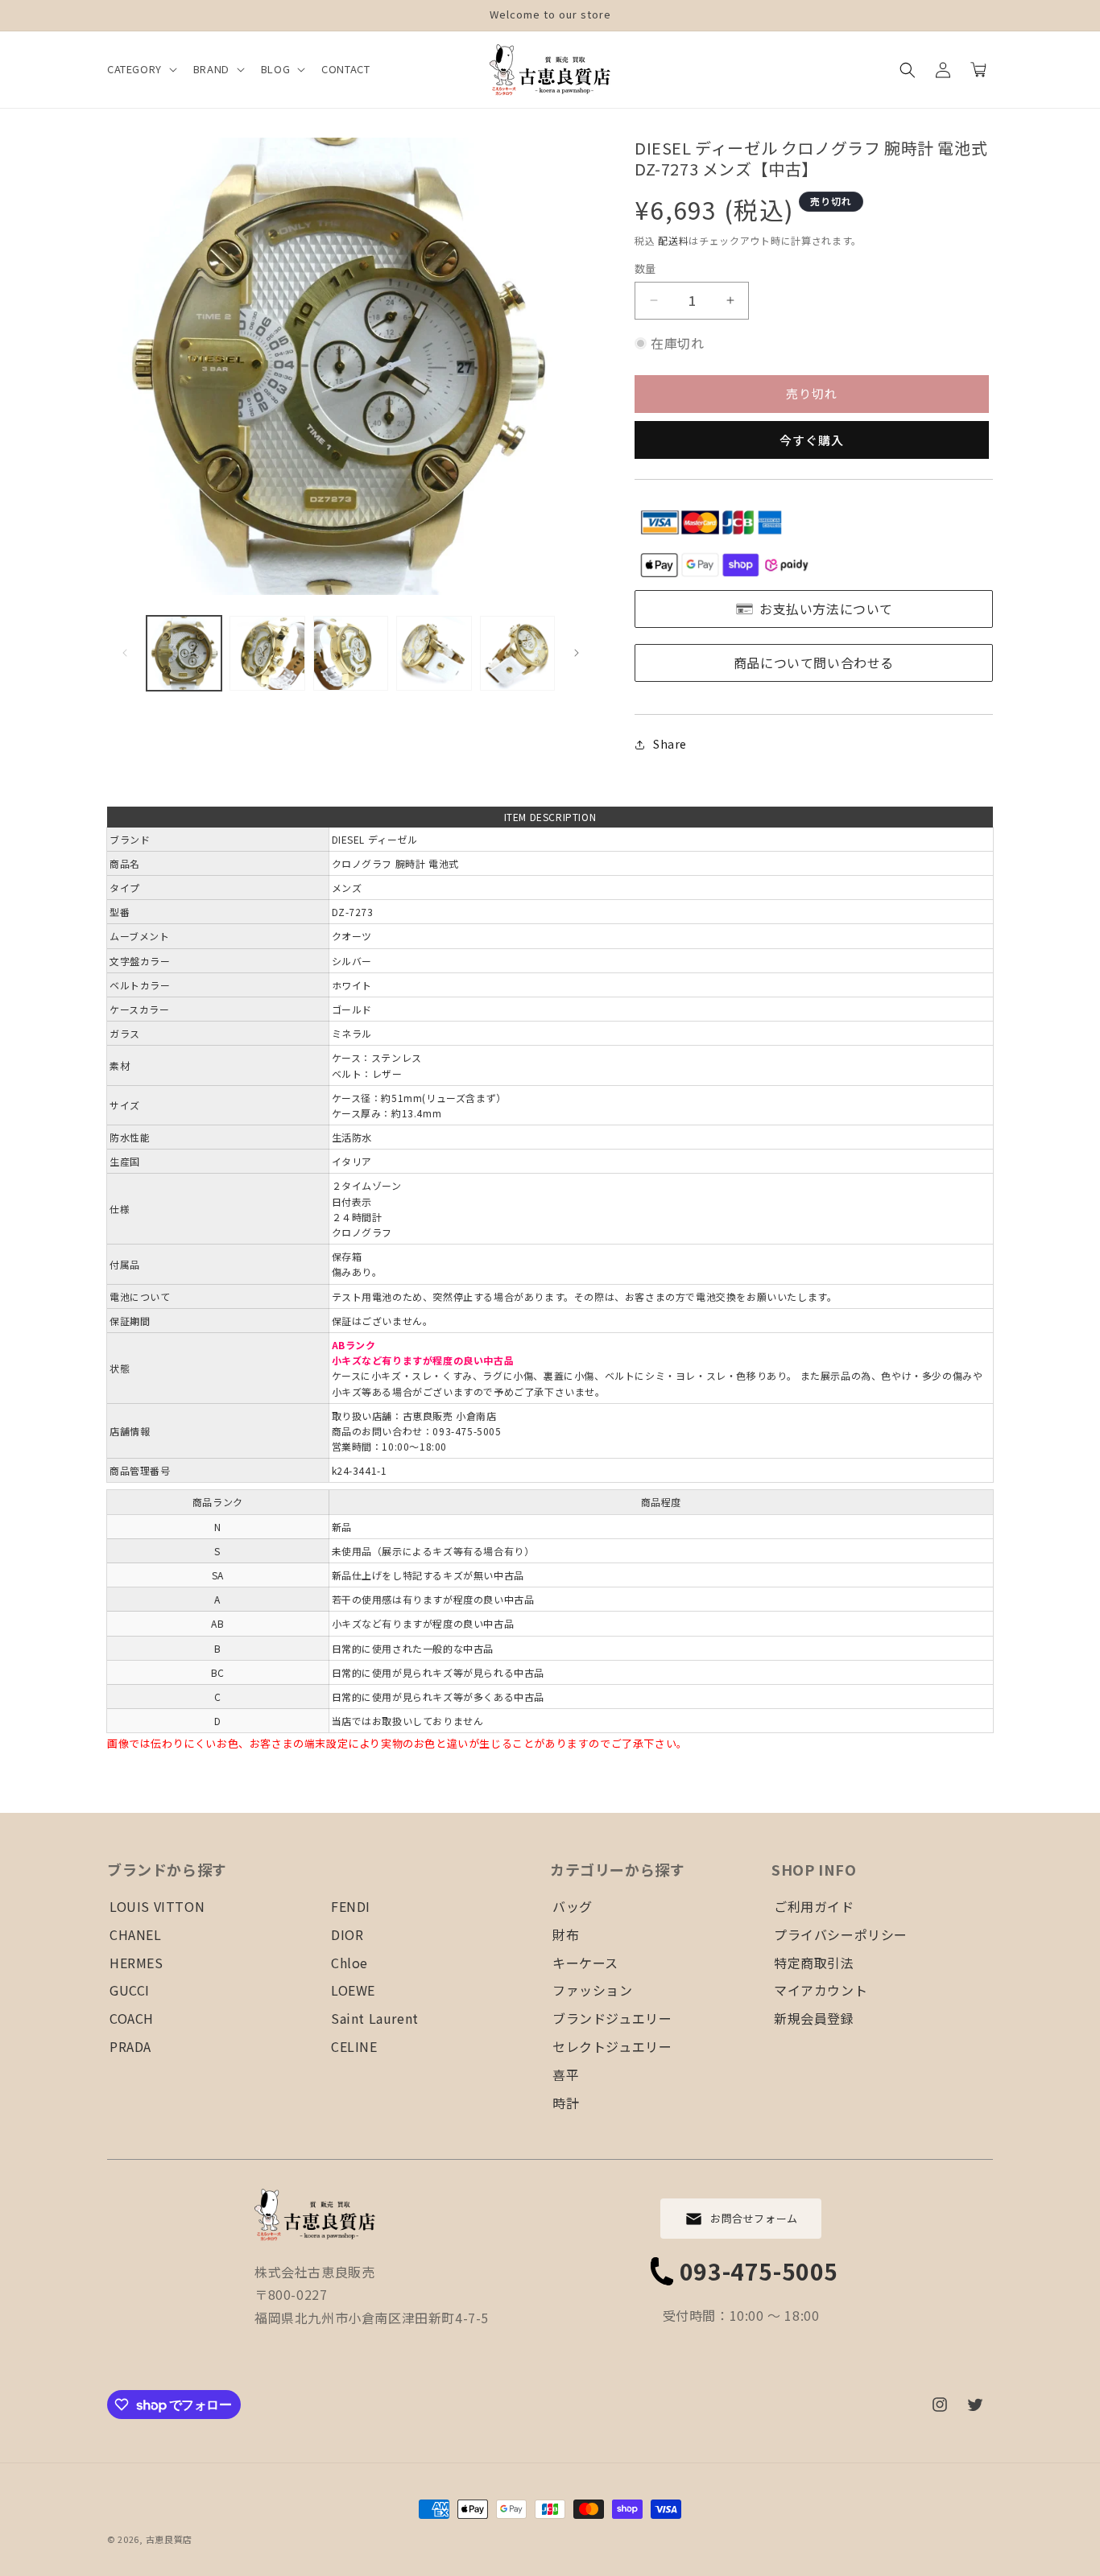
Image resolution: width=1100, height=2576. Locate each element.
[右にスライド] (577, 653)
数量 (645, 268)
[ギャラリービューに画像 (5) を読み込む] (517, 653)
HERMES (136, 1963)
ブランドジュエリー (612, 2018)
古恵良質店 (170, 2539)
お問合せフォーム (754, 2218)
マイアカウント (821, 1990)
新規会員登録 (814, 2018)
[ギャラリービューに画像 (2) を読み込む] (267, 653)
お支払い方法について (826, 609)
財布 (566, 1934)
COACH (132, 2018)
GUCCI (130, 1990)
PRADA (130, 2046)
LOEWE (353, 1990)
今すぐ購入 (812, 440)
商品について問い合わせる (814, 663)
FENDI (351, 1906)
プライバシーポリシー (841, 1934)
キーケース (585, 1963)
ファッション (593, 1990)
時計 (566, 2103)
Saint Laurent (375, 2018)
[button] (141, 70)
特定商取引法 (814, 1963)
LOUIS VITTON (157, 1906)
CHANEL (136, 1934)
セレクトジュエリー (612, 2046)
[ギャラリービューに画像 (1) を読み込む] (184, 653)
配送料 (673, 240)
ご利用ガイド (814, 1906)
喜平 (566, 2074)
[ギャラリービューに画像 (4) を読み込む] (434, 653)
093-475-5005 (759, 2271)
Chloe (349, 1963)
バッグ (573, 1906)
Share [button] (670, 744)
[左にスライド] (125, 653)
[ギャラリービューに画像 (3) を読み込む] (351, 653)
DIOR (347, 1934)
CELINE (354, 2046)
